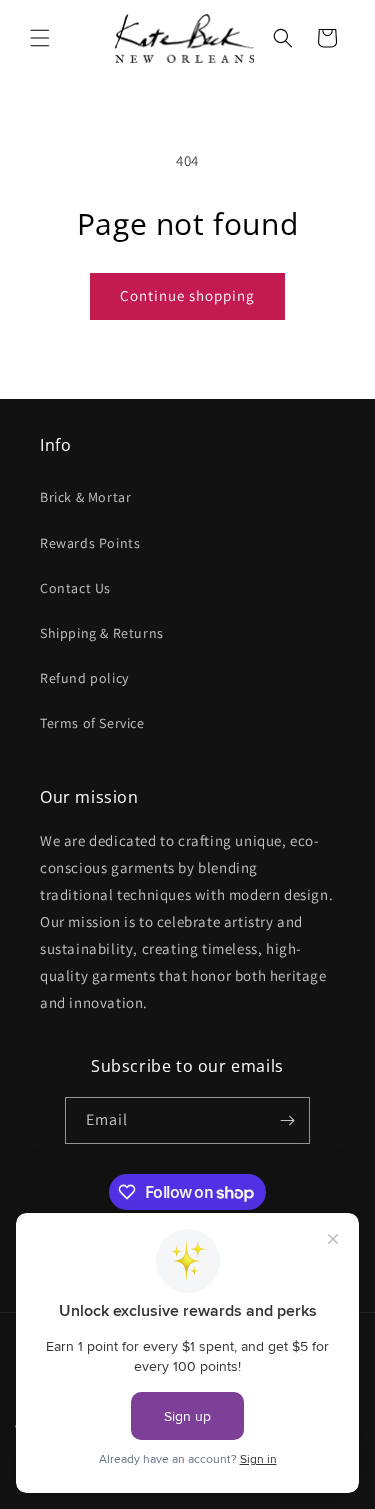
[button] (40, 38)
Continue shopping (187, 295)
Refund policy (84, 678)
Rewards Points (90, 543)
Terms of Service (92, 723)
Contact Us (75, 588)
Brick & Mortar (85, 497)
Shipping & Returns (102, 633)
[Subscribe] (287, 1120)
